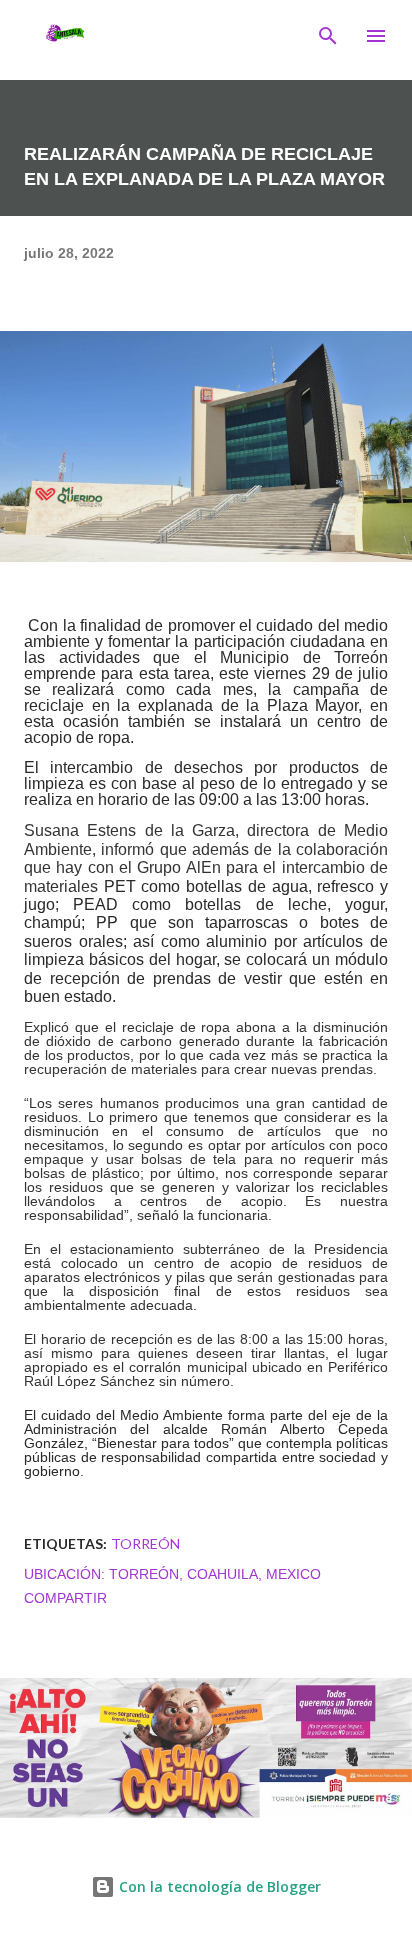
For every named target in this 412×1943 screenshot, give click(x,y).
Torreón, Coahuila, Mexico (215, 1574)
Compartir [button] (65, 1598)
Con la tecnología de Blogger (218, 1886)
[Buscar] (328, 36)
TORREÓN (145, 1543)
